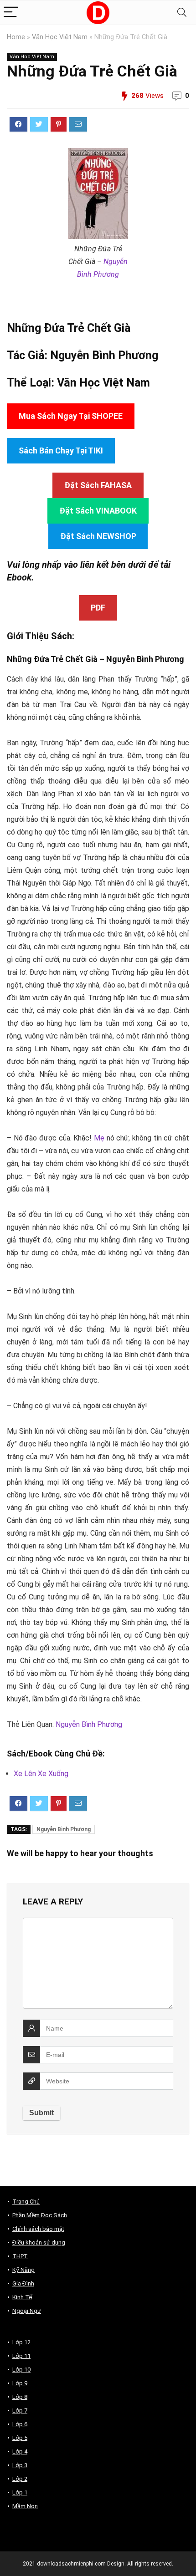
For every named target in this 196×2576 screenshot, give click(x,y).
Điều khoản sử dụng (39, 2243)
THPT (20, 2256)
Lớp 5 (20, 2438)
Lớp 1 (20, 2492)
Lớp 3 (20, 2465)
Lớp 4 (20, 2451)
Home (16, 37)
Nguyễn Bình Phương (104, 355)
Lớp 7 (20, 2411)
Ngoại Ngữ (27, 2311)
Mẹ (99, 1138)
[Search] (182, 13)
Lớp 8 (20, 2397)
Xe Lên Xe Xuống (41, 1774)
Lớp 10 (21, 2370)
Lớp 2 (20, 2479)
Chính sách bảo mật (38, 2229)
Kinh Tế (22, 2297)
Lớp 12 (21, 2342)
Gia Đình (23, 2283)
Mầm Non (25, 2506)
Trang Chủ (26, 2202)
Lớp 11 (21, 2356)
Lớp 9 (20, 2383)
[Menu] (11, 13)
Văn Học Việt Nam (60, 37)
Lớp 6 (20, 2424)
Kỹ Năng (23, 2270)
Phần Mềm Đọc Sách (40, 2215)
